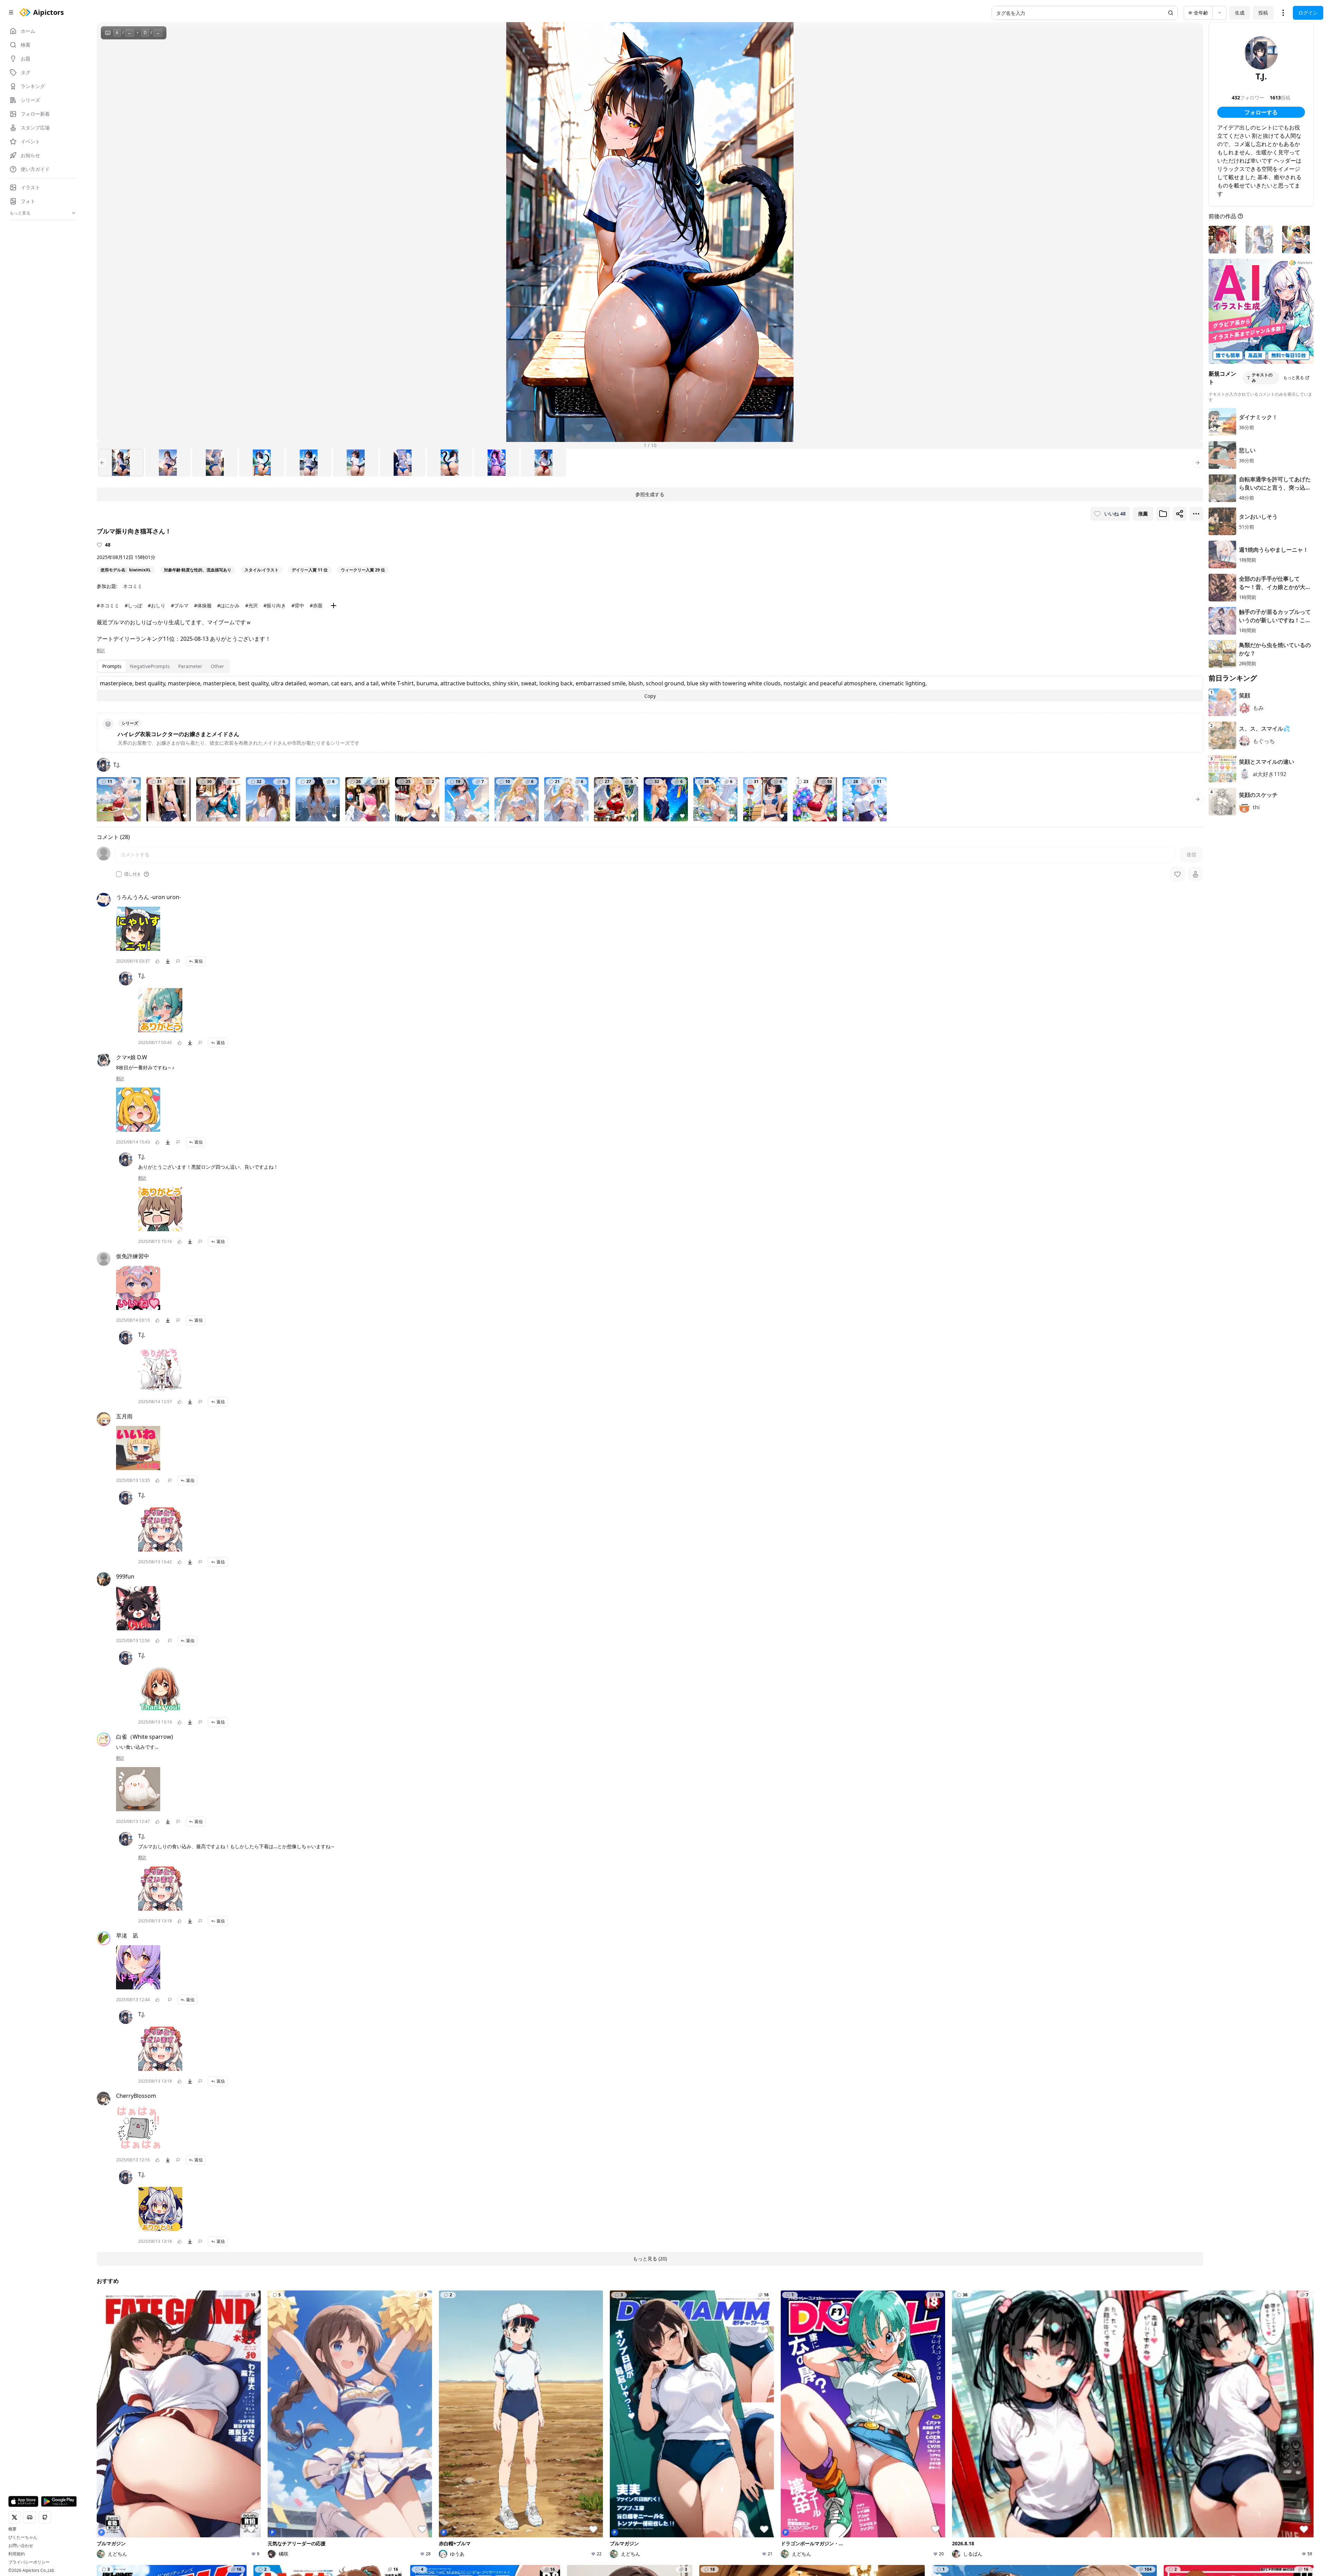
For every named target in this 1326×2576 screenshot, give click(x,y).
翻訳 (101, 650)
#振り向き (275, 605)
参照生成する (650, 494)
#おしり (157, 605)
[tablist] (163, 666)
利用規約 (17, 2554)
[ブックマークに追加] (1163, 514)
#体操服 (203, 605)
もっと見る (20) (650, 2259)
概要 (12, 2529)
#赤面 (316, 605)
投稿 (1263, 13)
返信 (199, 961)
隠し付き (133, 874)
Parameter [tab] (190, 666)
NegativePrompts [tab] (150, 666)
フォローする (1261, 112)
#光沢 (252, 605)
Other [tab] (217, 666)
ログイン (1308, 13)
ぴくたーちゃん (23, 2537)
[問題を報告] (178, 961)
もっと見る (1294, 378)
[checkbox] (119, 874)
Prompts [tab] (112, 666)
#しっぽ (133, 605)
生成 (1240, 13)
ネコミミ (133, 586)
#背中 (298, 605)
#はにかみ (228, 605)
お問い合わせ (21, 2546)
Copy (650, 696)
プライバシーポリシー (29, 2562)
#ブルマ (180, 605)
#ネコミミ (108, 605)
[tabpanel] (650, 689)
